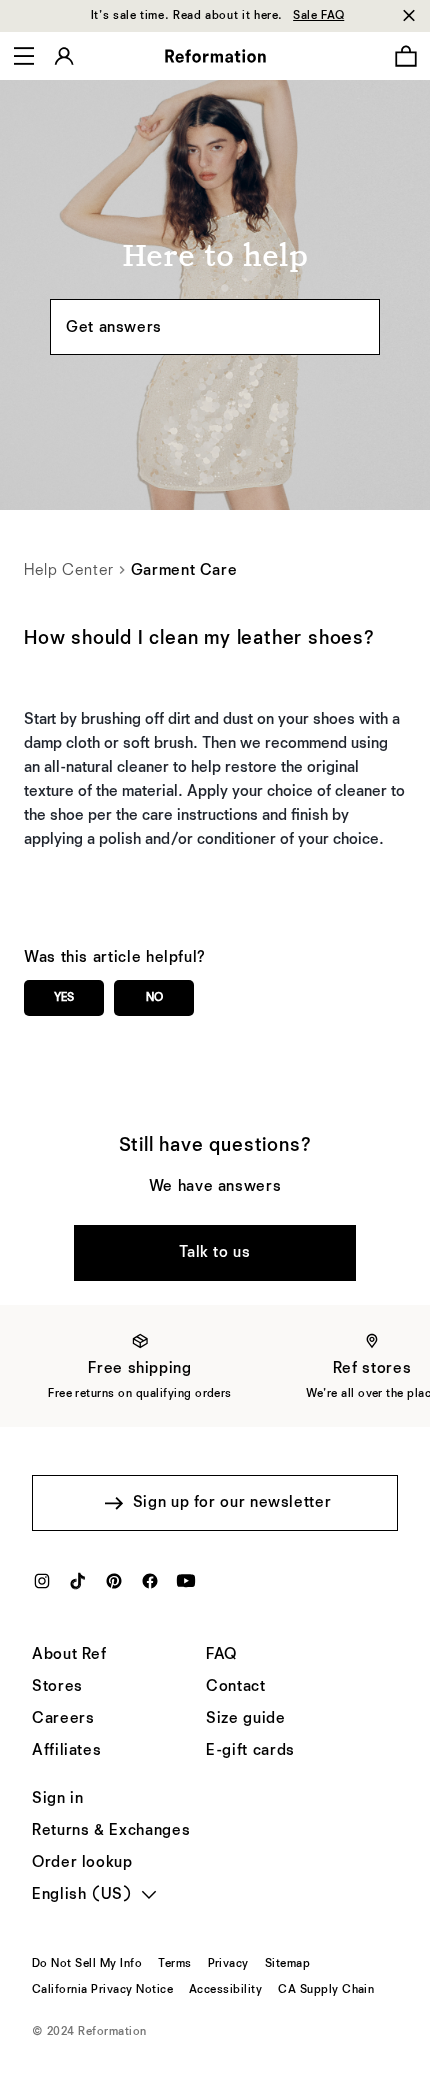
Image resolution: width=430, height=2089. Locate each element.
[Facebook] (150, 1587)
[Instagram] (42, 1587)
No (154, 998)
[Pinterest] (114, 1587)
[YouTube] (186, 1587)
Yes (64, 998)
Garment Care (184, 571)
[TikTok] (78, 1587)
